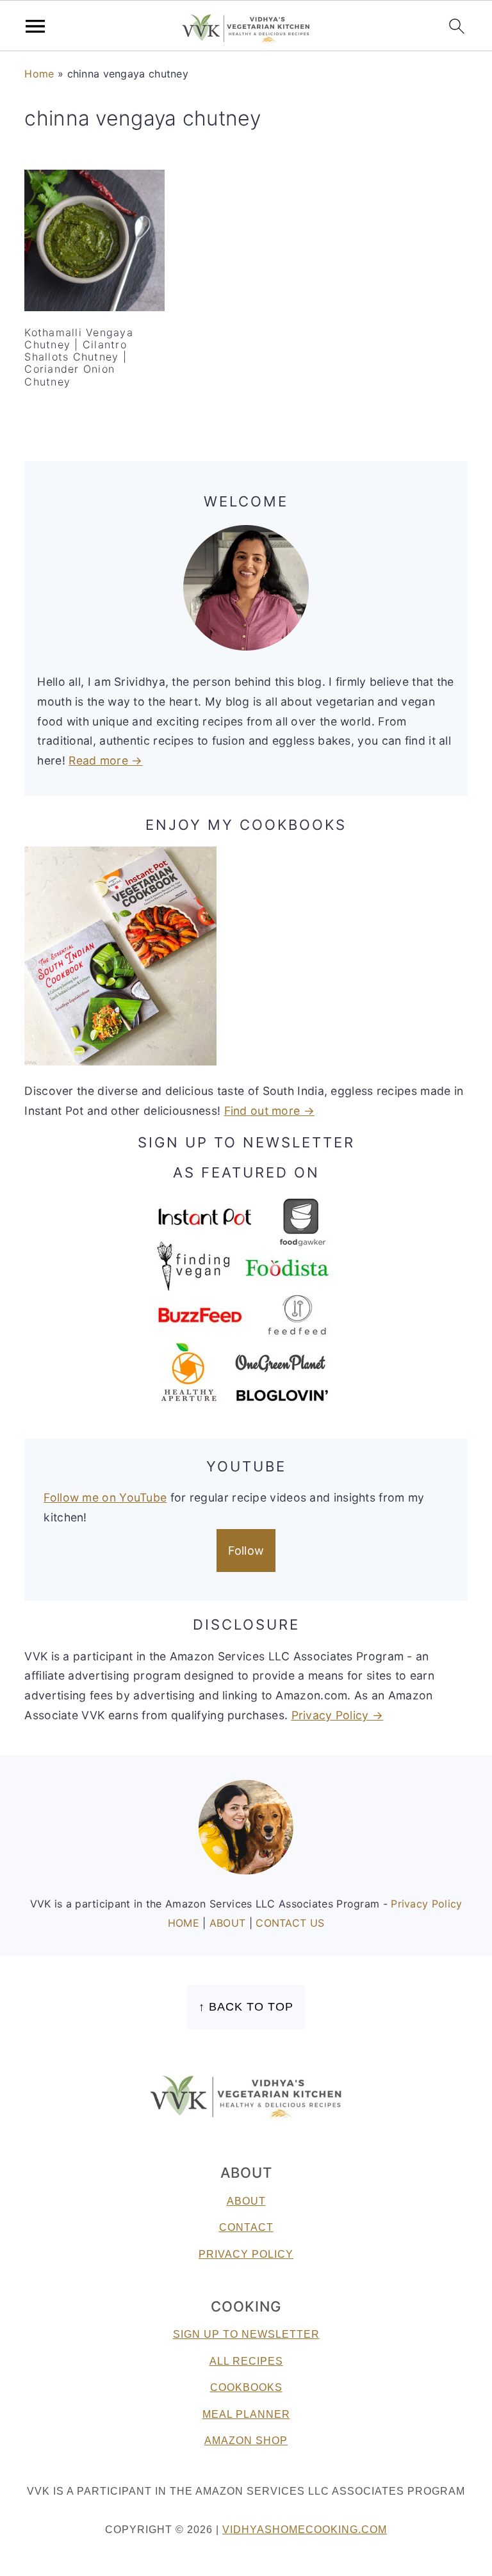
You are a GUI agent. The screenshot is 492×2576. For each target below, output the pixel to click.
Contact (246, 2227)
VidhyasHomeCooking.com (305, 2530)
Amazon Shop (246, 2441)
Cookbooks (246, 2387)
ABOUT (229, 1923)
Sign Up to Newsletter (246, 2334)
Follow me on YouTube (105, 1497)
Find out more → (270, 1111)
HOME (185, 1923)
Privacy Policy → (338, 1715)
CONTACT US (290, 1923)
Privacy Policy (426, 1904)
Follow (246, 1551)
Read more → (105, 760)
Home (39, 74)
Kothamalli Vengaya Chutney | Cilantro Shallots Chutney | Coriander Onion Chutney (79, 357)
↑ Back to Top (246, 2007)
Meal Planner (246, 2414)
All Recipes (246, 2361)
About (246, 2201)
